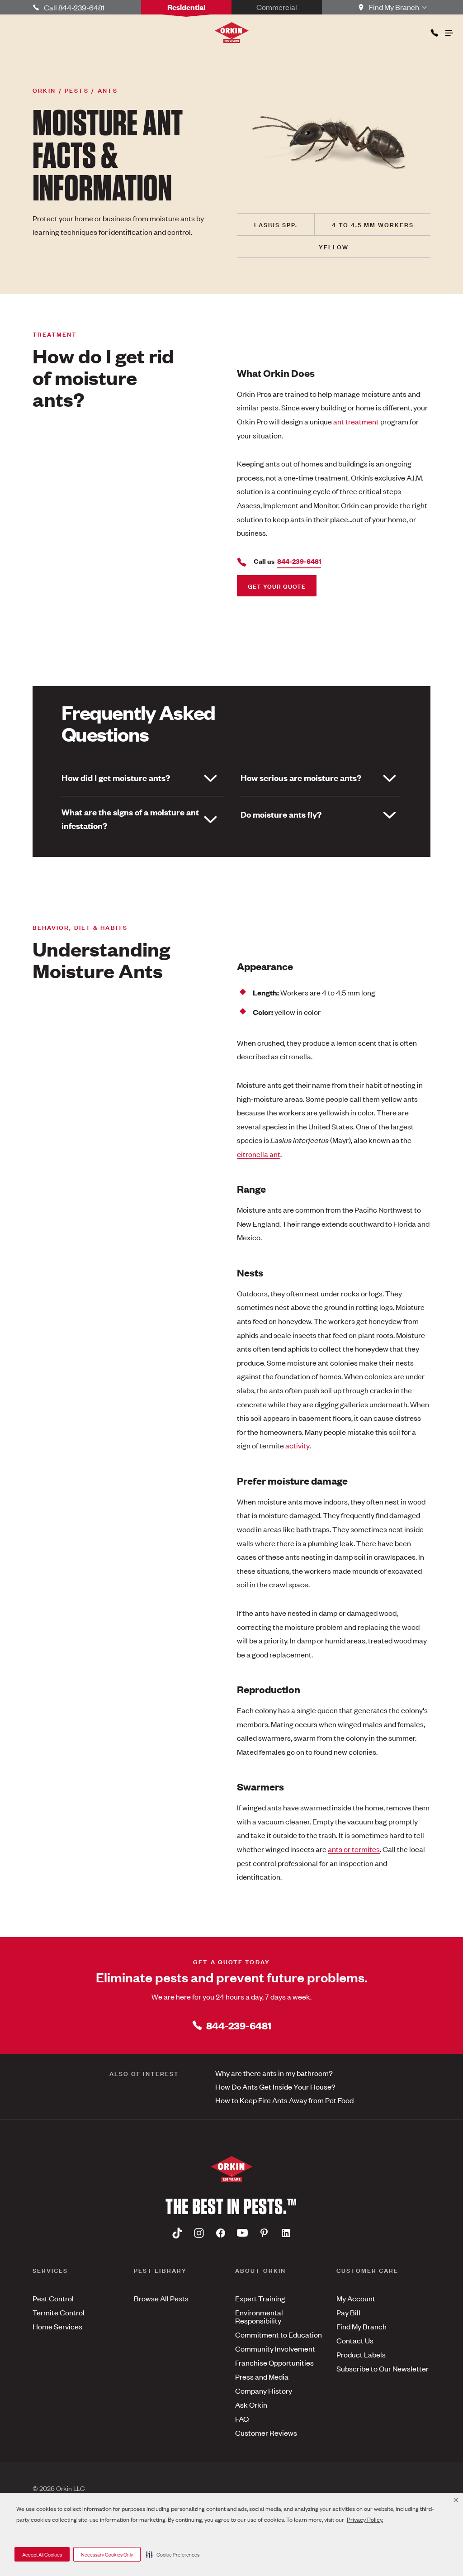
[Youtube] (242, 2233)
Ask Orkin (251, 2405)
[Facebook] (221, 2233)
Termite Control (59, 2312)
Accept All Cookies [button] (42, 2554)
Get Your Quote (277, 586)
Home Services (57, 2326)
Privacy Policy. (365, 2519)
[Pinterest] (264, 2233)
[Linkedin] (286, 2233)
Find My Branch (361, 2326)
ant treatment (356, 421)
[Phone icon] (434, 31)
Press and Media (262, 2376)
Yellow (334, 246)
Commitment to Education (279, 2334)
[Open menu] (449, 31)
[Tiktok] (177, 2233)
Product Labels (361, 2354)
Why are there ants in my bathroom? (274, 2073)
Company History (264, 2390)
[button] (173, 2554)
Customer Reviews (266, 2433)
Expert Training (260, 2298)
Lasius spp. (276, 224)
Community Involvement (275, 2348)
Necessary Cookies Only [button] (107, 2554)
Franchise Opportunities (274, 2362)
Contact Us (355, 2340)
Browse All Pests (161, 2298)
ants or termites (354, 1849)
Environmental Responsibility (259, 2316)
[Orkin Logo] (232, 33)
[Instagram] (199, 2233)
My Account (356, 2298)
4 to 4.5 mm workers (373, 224)
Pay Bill (348, 2312)
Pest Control (53, 2298)
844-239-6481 (239, 2025)
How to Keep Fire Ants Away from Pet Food (284, 2100)
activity (298, 1445)
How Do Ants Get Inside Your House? (275, 2086)
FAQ (242, 2419)
